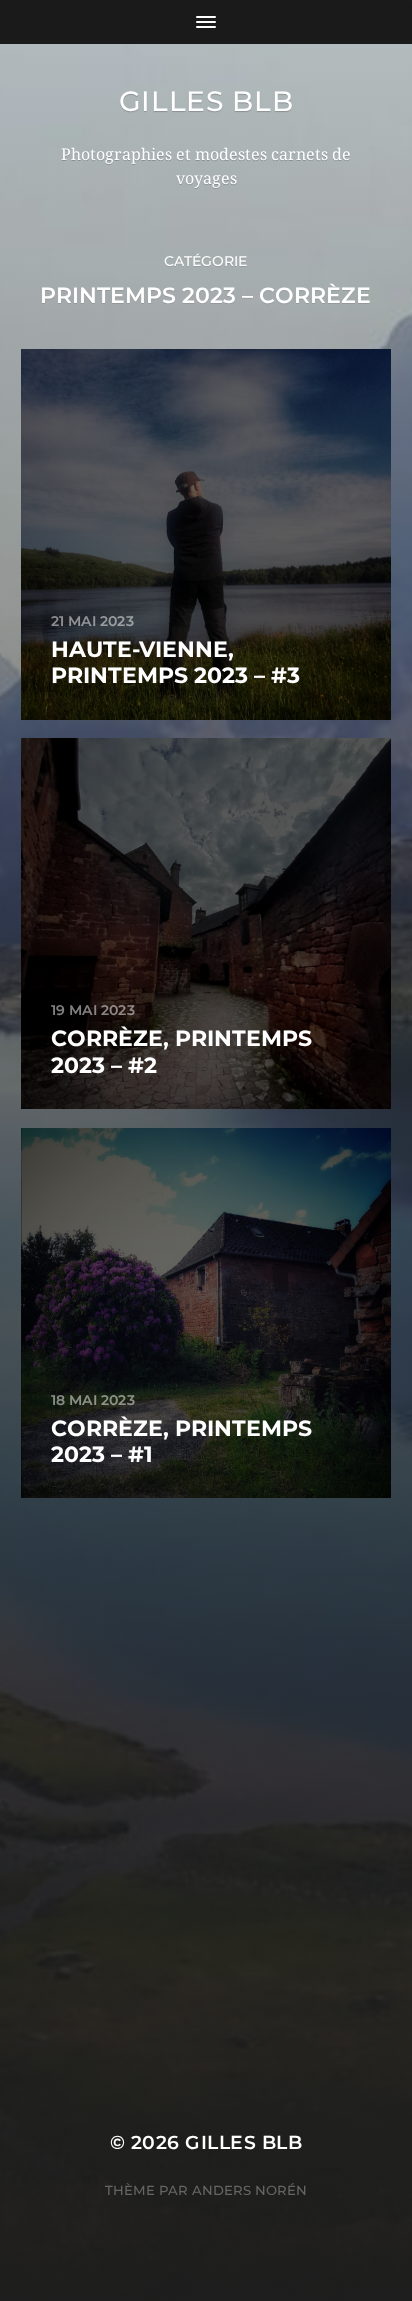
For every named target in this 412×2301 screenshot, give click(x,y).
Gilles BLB (206, 101)
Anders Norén (249, 2190)
